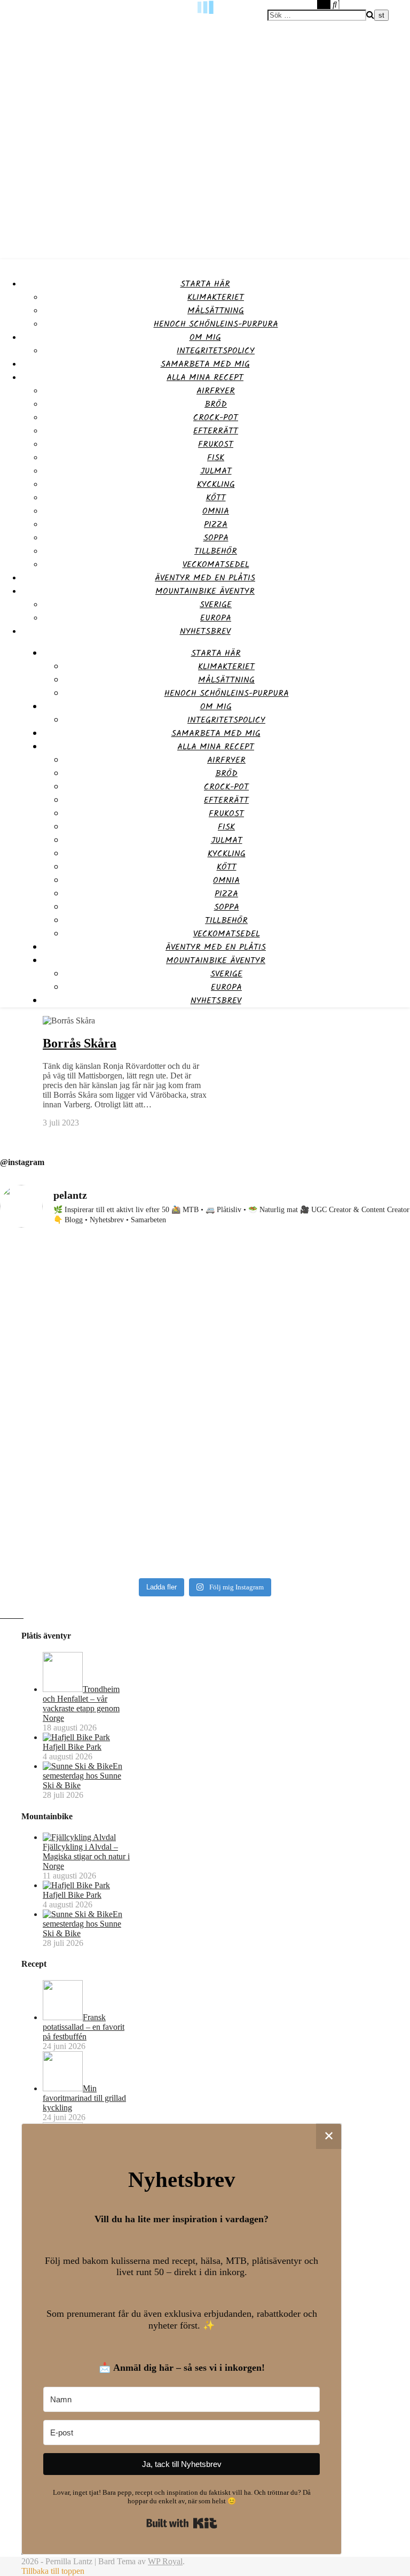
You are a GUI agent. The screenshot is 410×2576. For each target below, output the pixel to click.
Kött (216, 498)
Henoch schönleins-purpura (216, 324)
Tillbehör (216, 551)
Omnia (216, 511)
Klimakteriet (216, 297)
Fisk (216, 458)
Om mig (205, 337)
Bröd (216, 404)
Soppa (216, 538)
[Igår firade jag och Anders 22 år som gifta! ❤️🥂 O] (309, 1324)
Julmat (216, 471)
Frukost (216, 444)
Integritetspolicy (216, 351)
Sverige (216, 605)
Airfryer (216, 391)
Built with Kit (182, 2523)
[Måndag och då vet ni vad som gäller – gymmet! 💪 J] (101, 1324)
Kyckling (216, 484)
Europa (216, 618)
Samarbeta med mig (205, 364)
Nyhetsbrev (205, 631)
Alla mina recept (205, 378)
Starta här (205, 284)
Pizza (216, 525)
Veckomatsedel (216, 565)
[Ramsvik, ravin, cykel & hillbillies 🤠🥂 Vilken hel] (101, 1491)
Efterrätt (216, 431)
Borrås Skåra (80, 1043)
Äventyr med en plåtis (205, 578)
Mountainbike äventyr (205, 591)
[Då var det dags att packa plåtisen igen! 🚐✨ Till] (309, 1486)
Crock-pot (216, 418)
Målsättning (216, 311)
